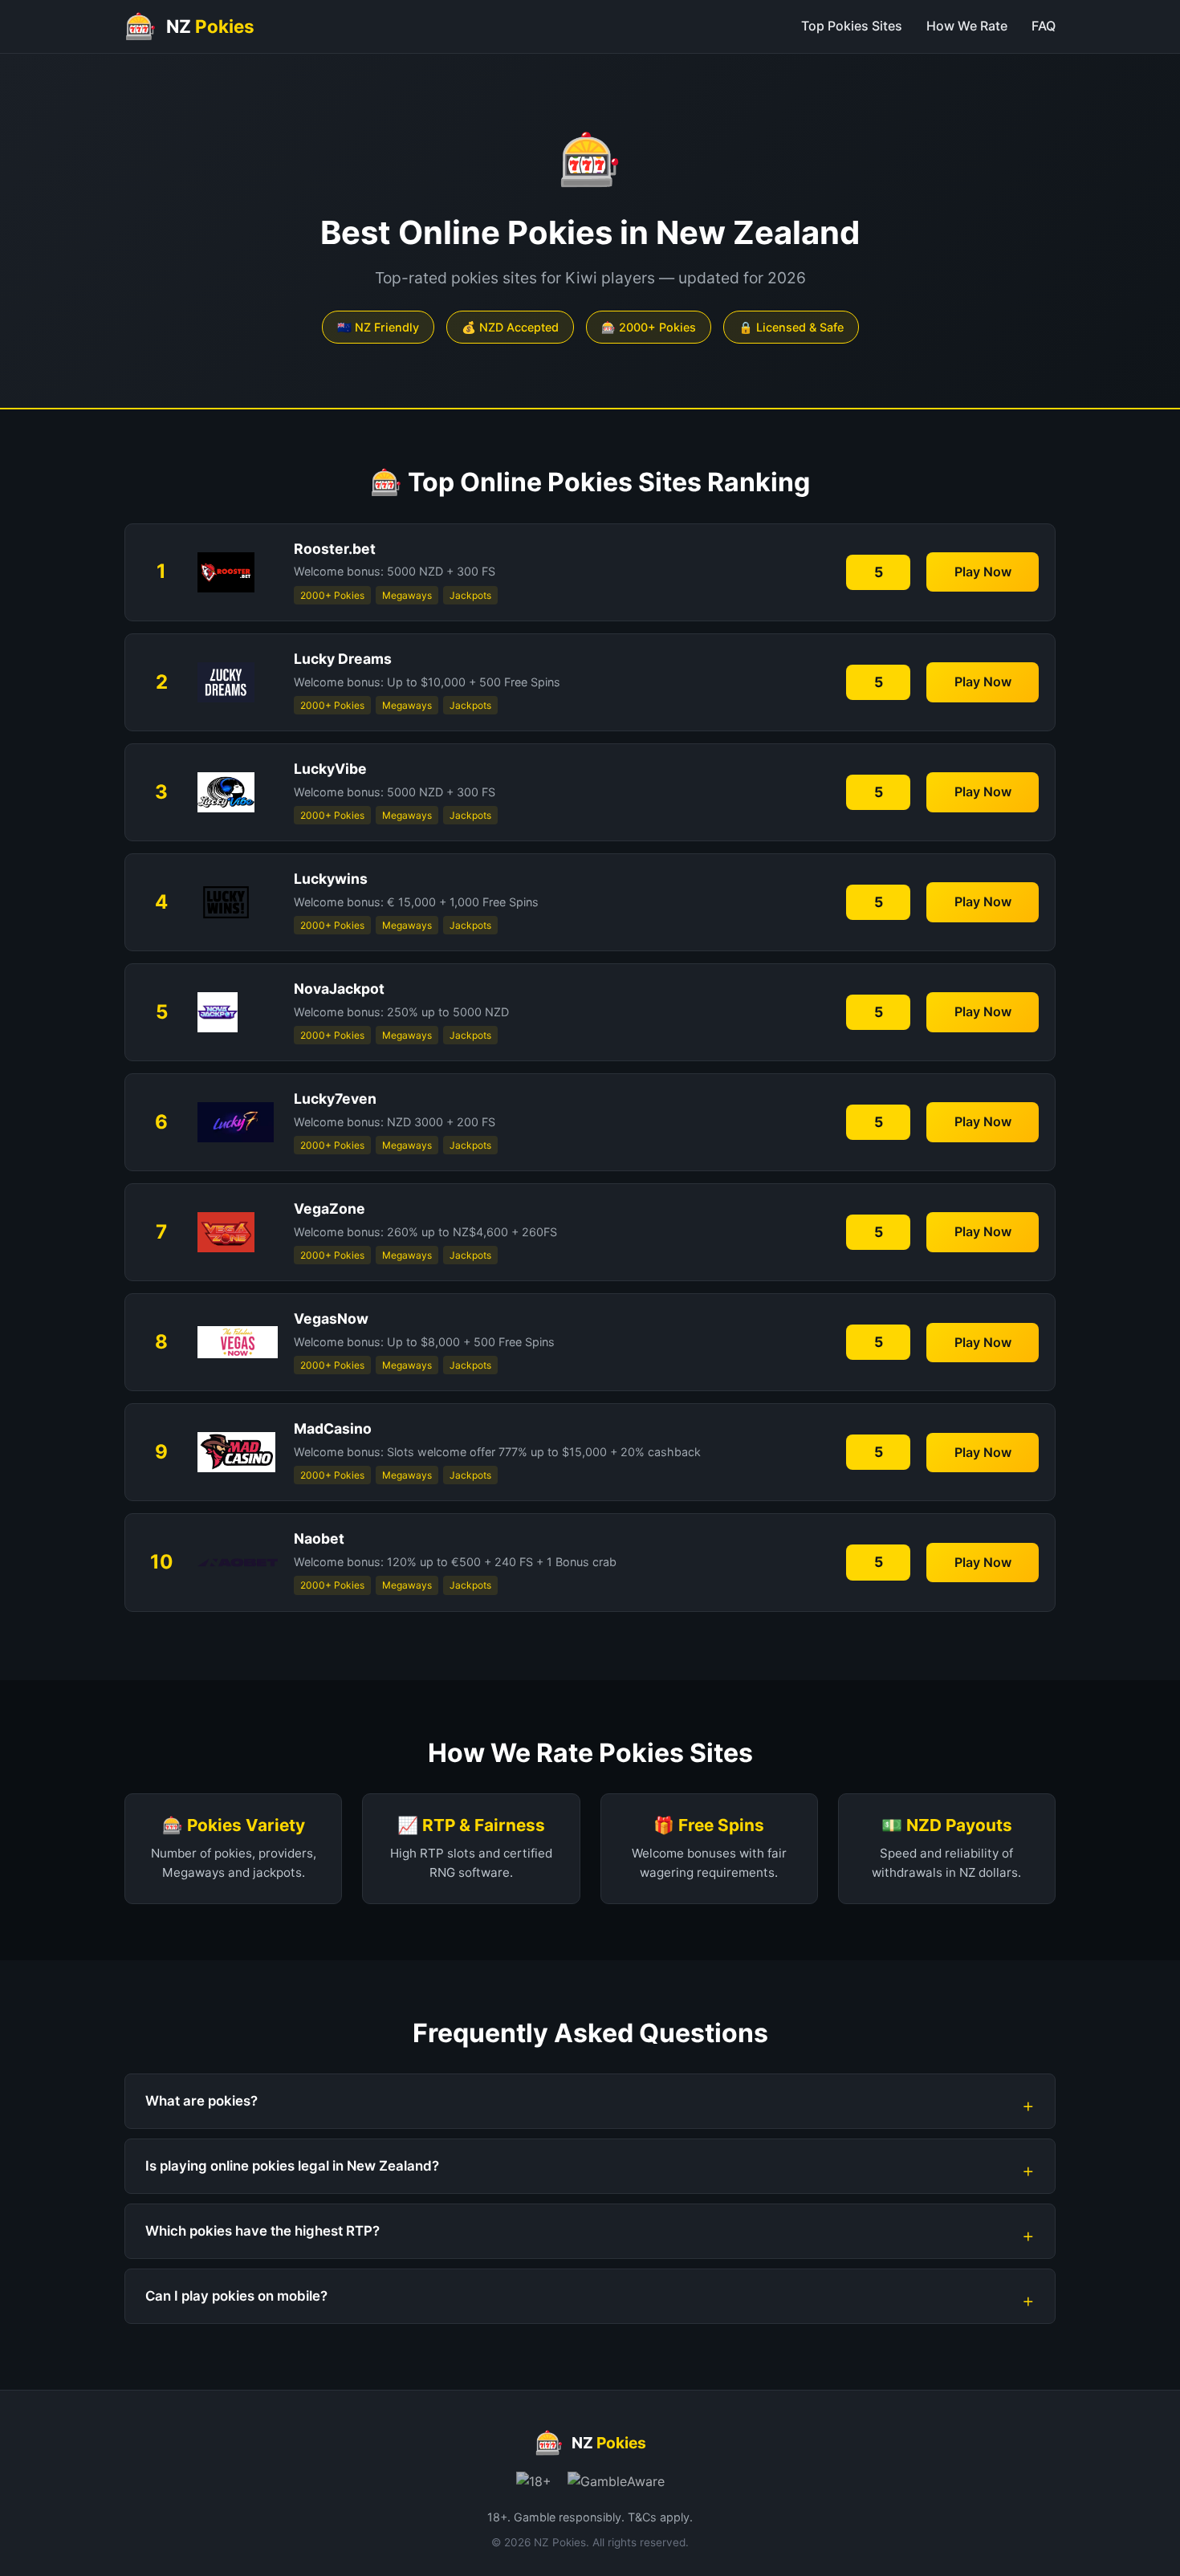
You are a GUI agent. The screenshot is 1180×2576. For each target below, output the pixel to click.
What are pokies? (201, 2101)
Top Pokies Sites (852, 26)
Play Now (983, 572)
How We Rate (967, 26)
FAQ (1044, 26)
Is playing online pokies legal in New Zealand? (292, 2166)
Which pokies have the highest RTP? (262, 2231)
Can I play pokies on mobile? (236, 2296)
